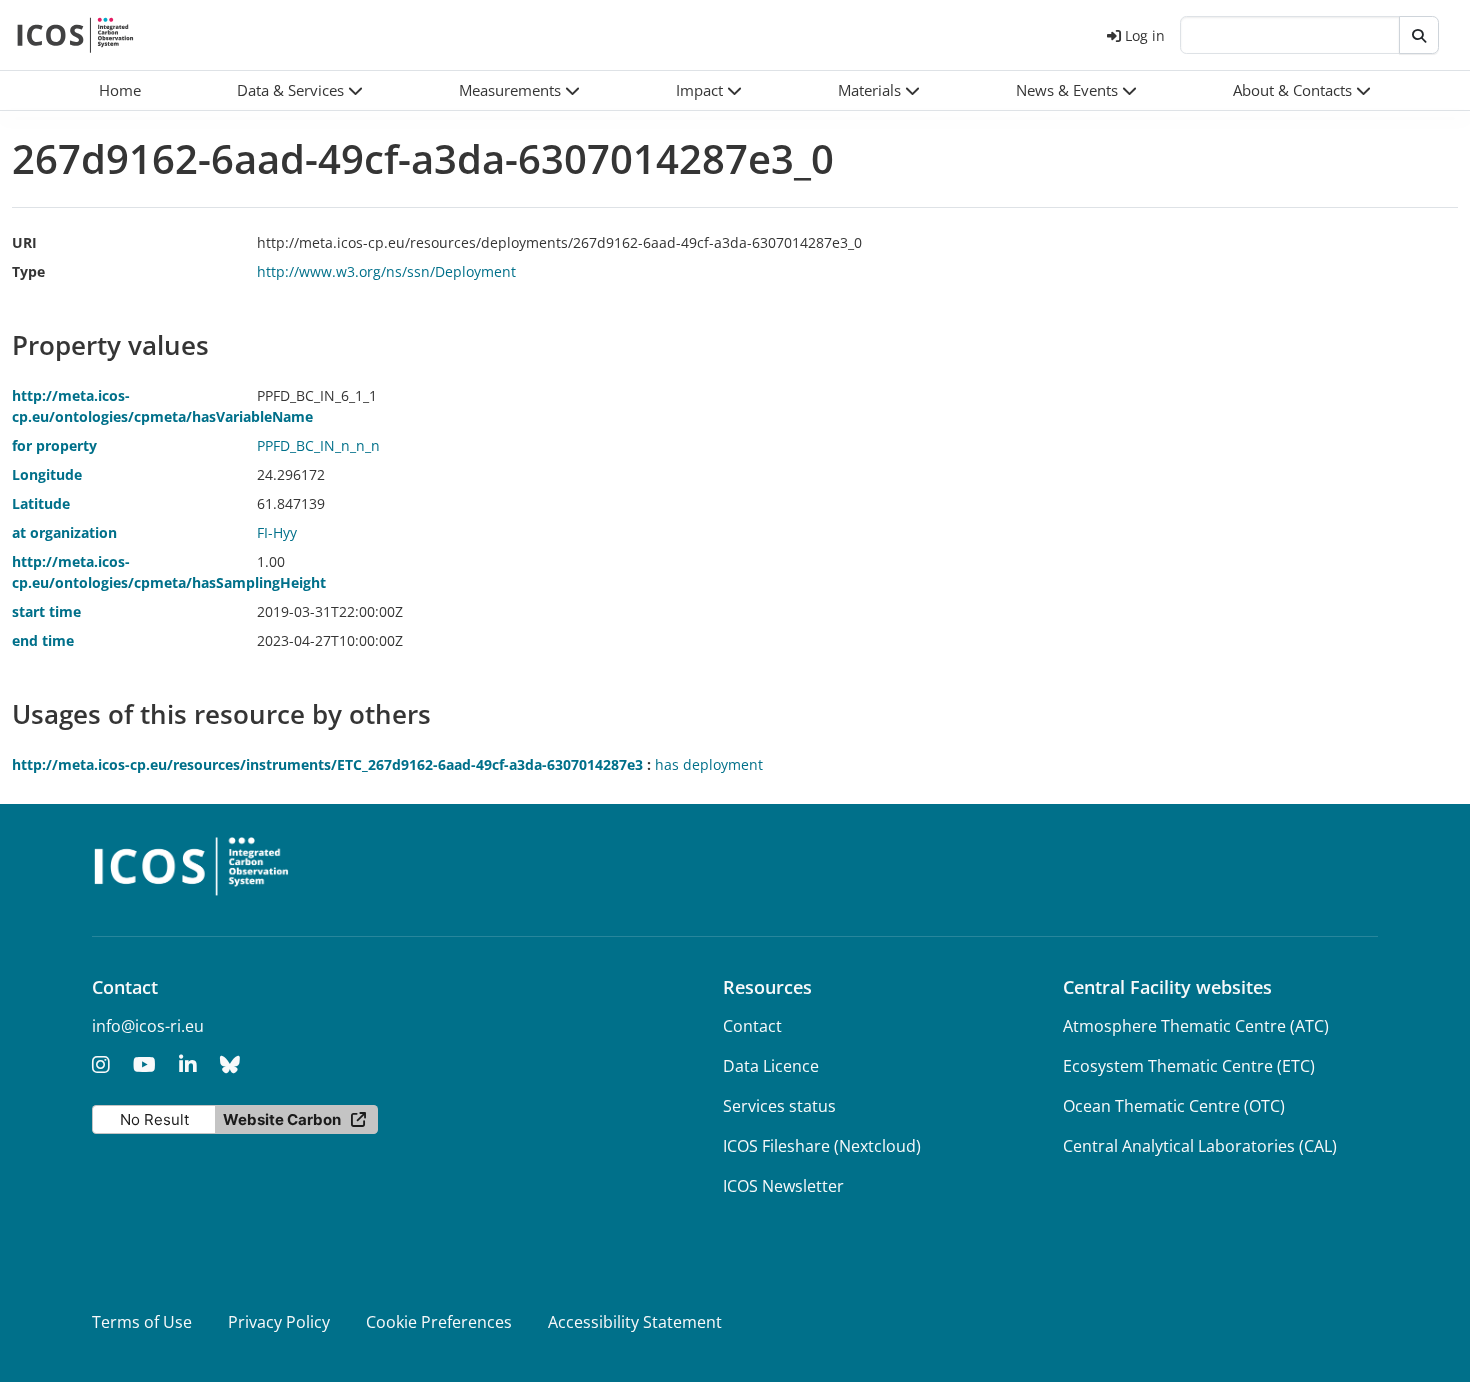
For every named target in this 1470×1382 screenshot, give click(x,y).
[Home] (75, 35)
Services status (779, 1106)
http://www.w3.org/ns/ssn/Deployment (386, 271)
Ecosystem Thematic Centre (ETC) (1189, 1066)
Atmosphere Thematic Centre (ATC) (1196, 1026)
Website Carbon (282, 1119)
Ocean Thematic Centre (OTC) (1174, 1106)
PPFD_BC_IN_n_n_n (318, 445)
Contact (752, 1026)
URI (24, 242)
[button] (300, 90)
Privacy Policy (279, 1322)
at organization (64, 532)
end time (43, 640)
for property (54, 445)
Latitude (41, 503)
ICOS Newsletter (783, 1186)
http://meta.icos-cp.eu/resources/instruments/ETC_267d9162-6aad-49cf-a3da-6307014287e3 (327, 764)
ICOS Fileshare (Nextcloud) (822, 1146)
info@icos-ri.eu (148, 1026)
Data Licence (771, 1066)
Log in (1145, 35)
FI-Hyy (277, 532)
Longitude (47, 474)
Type (28, 271)
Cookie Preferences (439, 1322)
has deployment (709, 764)
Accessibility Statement (635, 1322)
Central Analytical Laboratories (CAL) (1200, 1146)
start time (46, 611)
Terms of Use (142, 1322)
